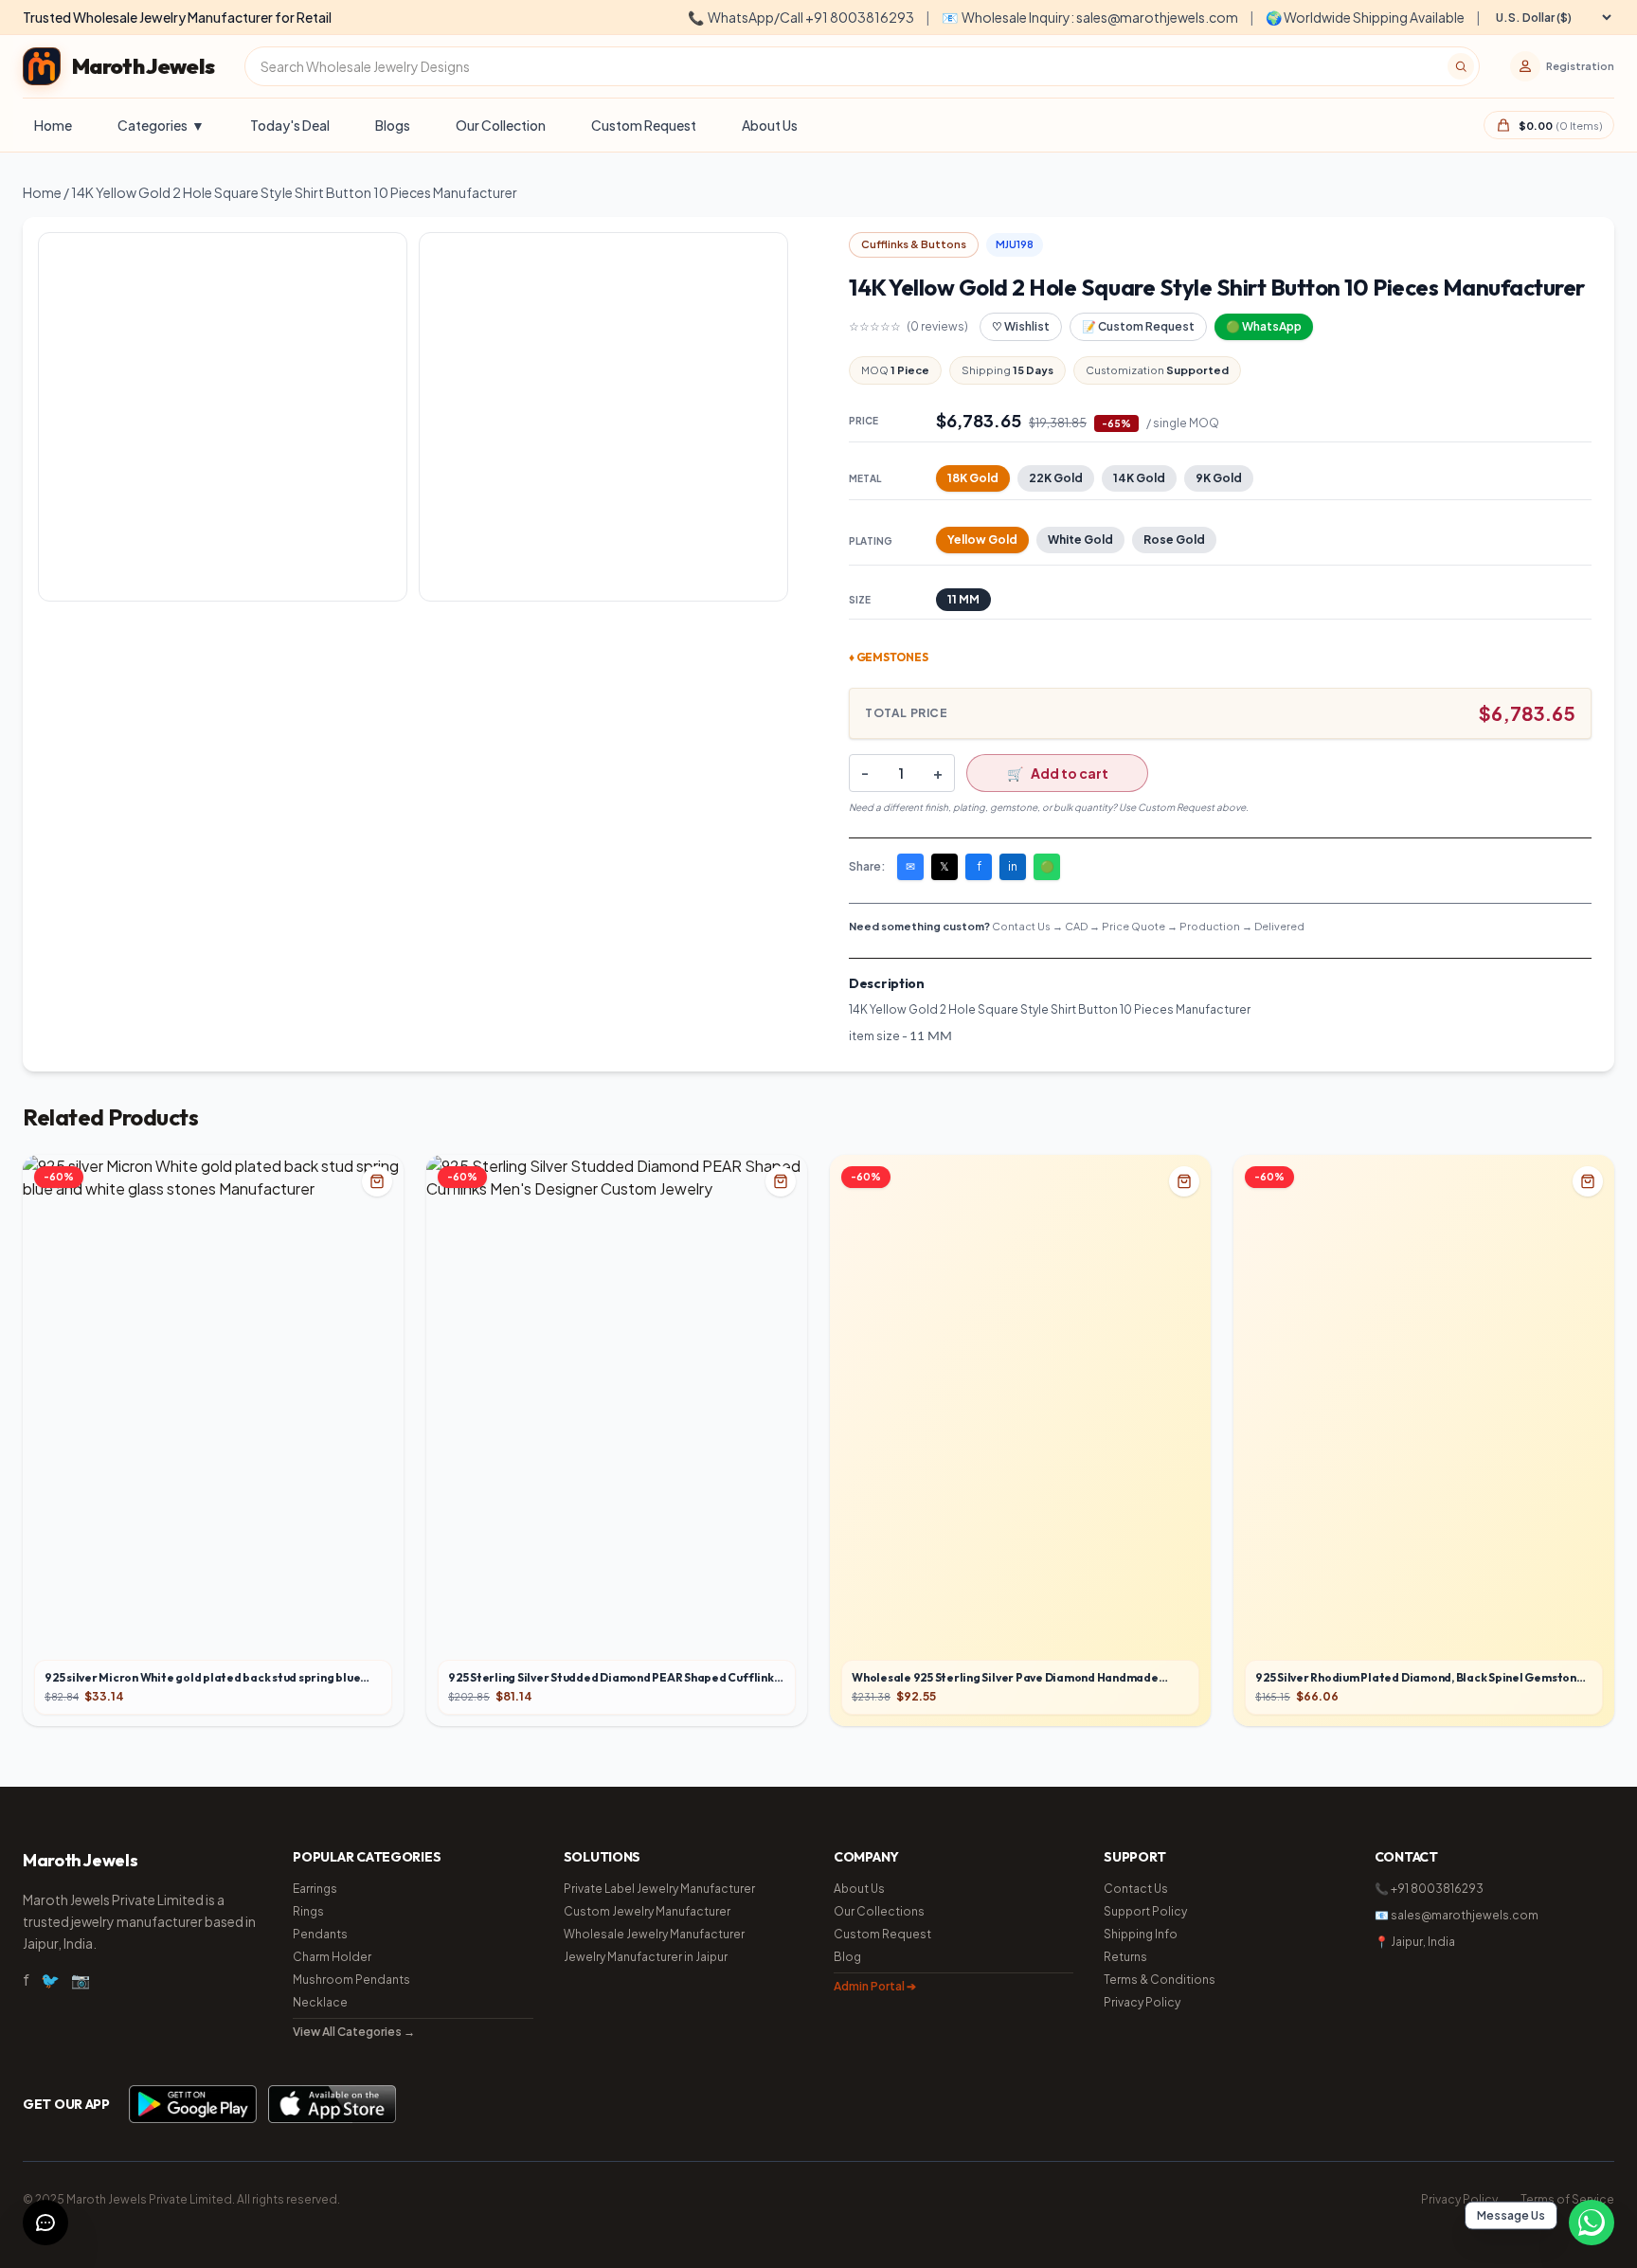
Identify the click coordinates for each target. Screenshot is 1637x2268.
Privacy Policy (1142, 2002)
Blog (847, 1957)
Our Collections (879, 1911)
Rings (308, 1911)
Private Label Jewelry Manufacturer (659, 1889)
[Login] (1525, 66)
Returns (1125, 1957)
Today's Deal (290, 125)
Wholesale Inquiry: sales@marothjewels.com (1090, 17)
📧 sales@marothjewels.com (1457, 1915)
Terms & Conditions (1160, 1980)
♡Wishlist (1021, 326)
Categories (161, 125)
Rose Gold (1174, 540)
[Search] (1461, 66)
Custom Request (644, 125)
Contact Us (1136, 1889)
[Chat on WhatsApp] (1592, 2223)
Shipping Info (1141, 1934)
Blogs (393, 125)
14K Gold (1139, 478)
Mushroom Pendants (351, 1980)
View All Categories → (354, 2032)
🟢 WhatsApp (1264, 326)
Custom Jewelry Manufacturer (647, 1911)
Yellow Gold (982, 540)
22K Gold (1056, 478)
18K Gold (973, 478)
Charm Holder (332, 1957)
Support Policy (1145, 1911)
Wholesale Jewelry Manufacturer (654, 1934)
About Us (770, 125)
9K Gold (1219, 478)
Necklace (320, 2002)
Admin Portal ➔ (875, 1986)
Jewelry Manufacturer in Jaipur (646, 1957)
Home (53, 125)
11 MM (963, 599)
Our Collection (501, 125)
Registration (1580, 66)
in (1013, 866)
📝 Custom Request (1138, 326)
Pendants (320, 1934)
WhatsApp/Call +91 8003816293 (801, 17)
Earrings (315, 1889)
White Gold (1080, 540)
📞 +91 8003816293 (1429, 1889)
